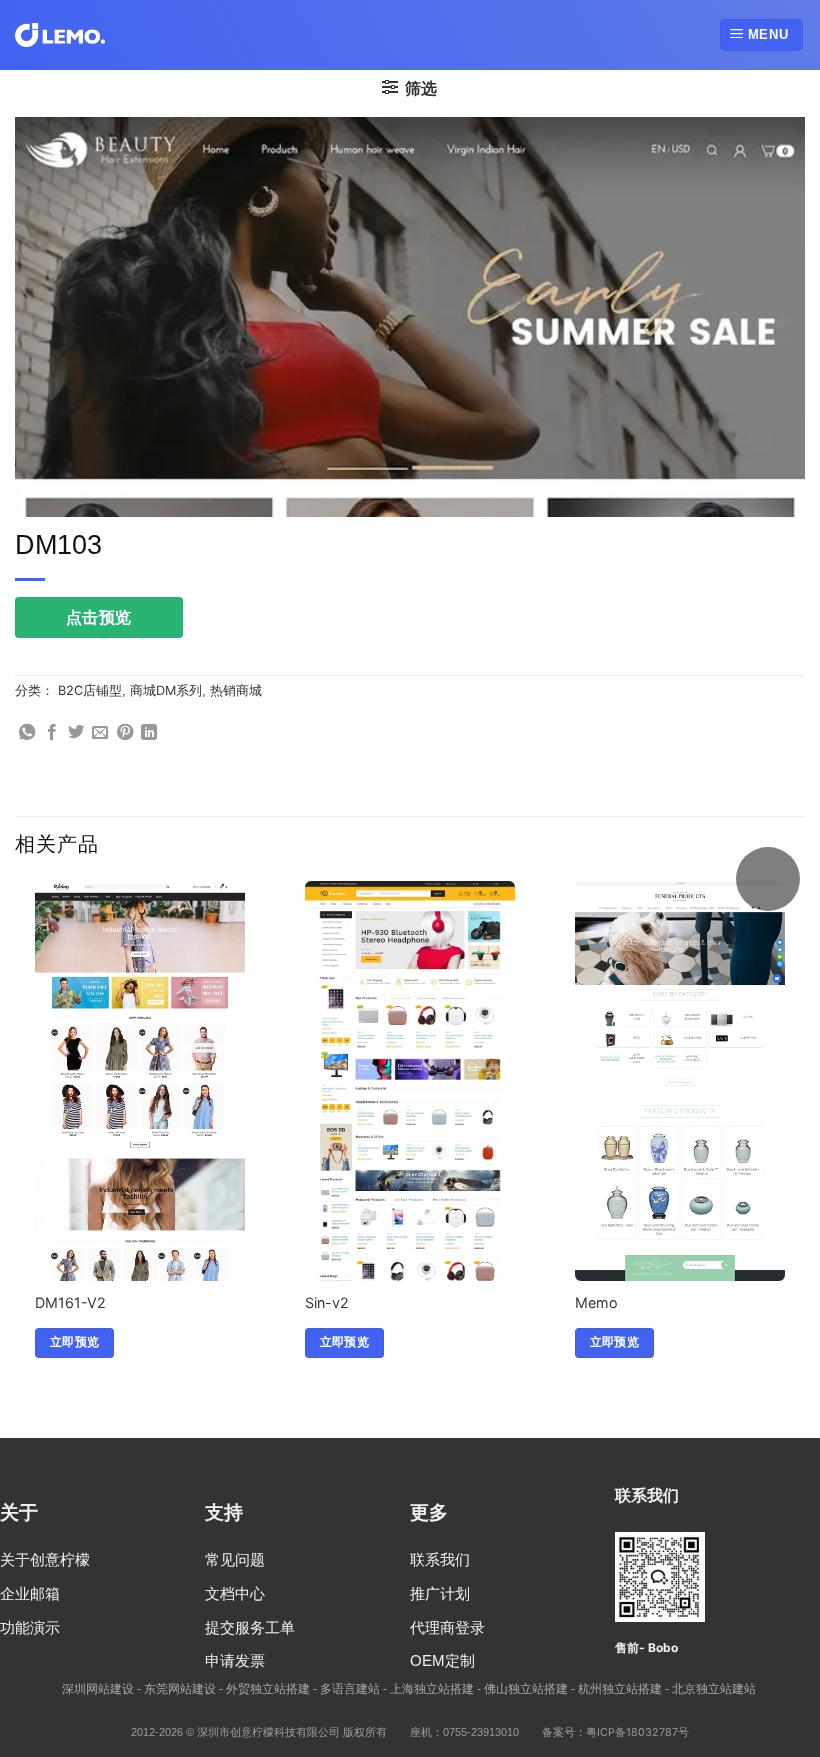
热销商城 (236, 690)
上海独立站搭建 (432, 1688)
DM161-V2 (70, 1302)
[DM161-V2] (140, 1136)
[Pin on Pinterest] (125, 733)
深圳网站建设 (98, 1688)
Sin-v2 (327, 1302)
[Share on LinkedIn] (149, 733)
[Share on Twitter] (76, 733)
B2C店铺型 (90, 690)
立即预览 (74, 1342)
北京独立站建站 (714, 1688)
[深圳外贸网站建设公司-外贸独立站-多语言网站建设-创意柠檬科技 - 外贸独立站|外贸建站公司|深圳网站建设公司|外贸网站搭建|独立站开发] (60, 35)
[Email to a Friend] (100, 733)
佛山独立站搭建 (526, 1688)
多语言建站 (350, 1688)
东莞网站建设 (180, 1688)
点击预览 (99, 617)
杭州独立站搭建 (620, 1688)
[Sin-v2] (410, 1194)
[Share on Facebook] (52, 733)
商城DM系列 (166, 690)
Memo (596, 1302)
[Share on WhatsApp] (27, 733)
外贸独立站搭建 (268, 1688)
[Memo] (680, 1109)
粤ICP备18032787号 (637, 1732)
